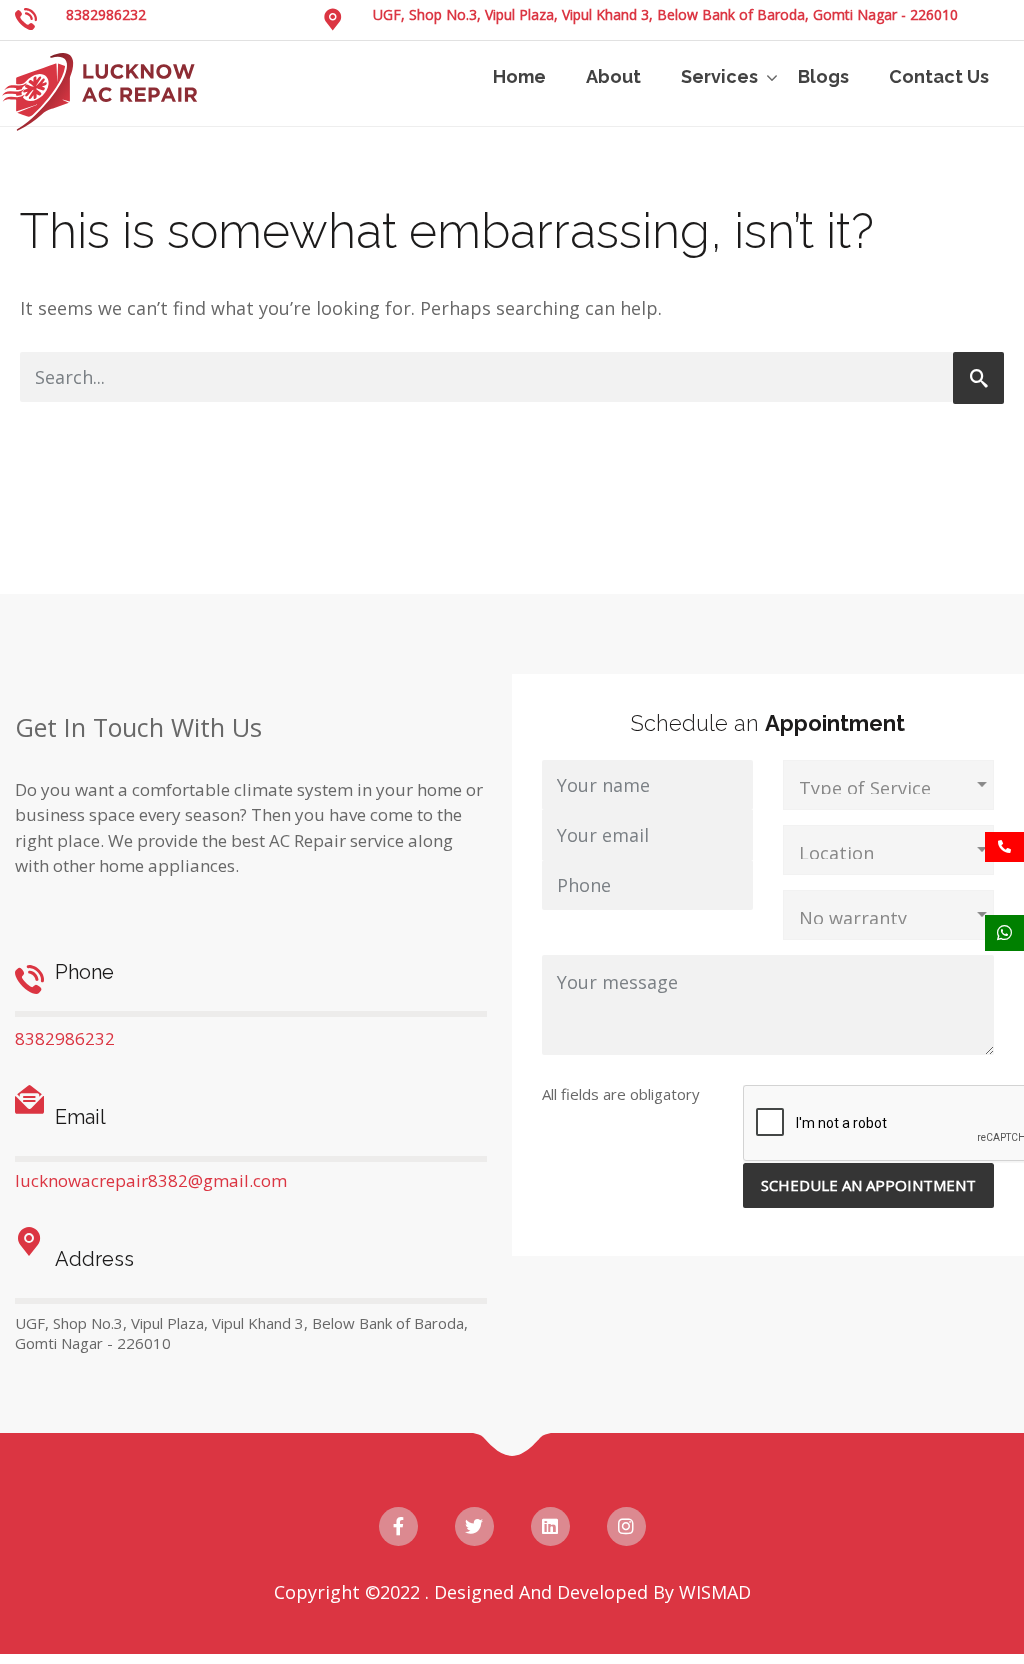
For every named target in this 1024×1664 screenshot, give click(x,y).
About (613, 76)
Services (719, 76)
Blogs (823, 76)
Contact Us (939, 76)
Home (519, 76)
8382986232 (106, 14)
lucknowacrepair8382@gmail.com (151, 1180)
